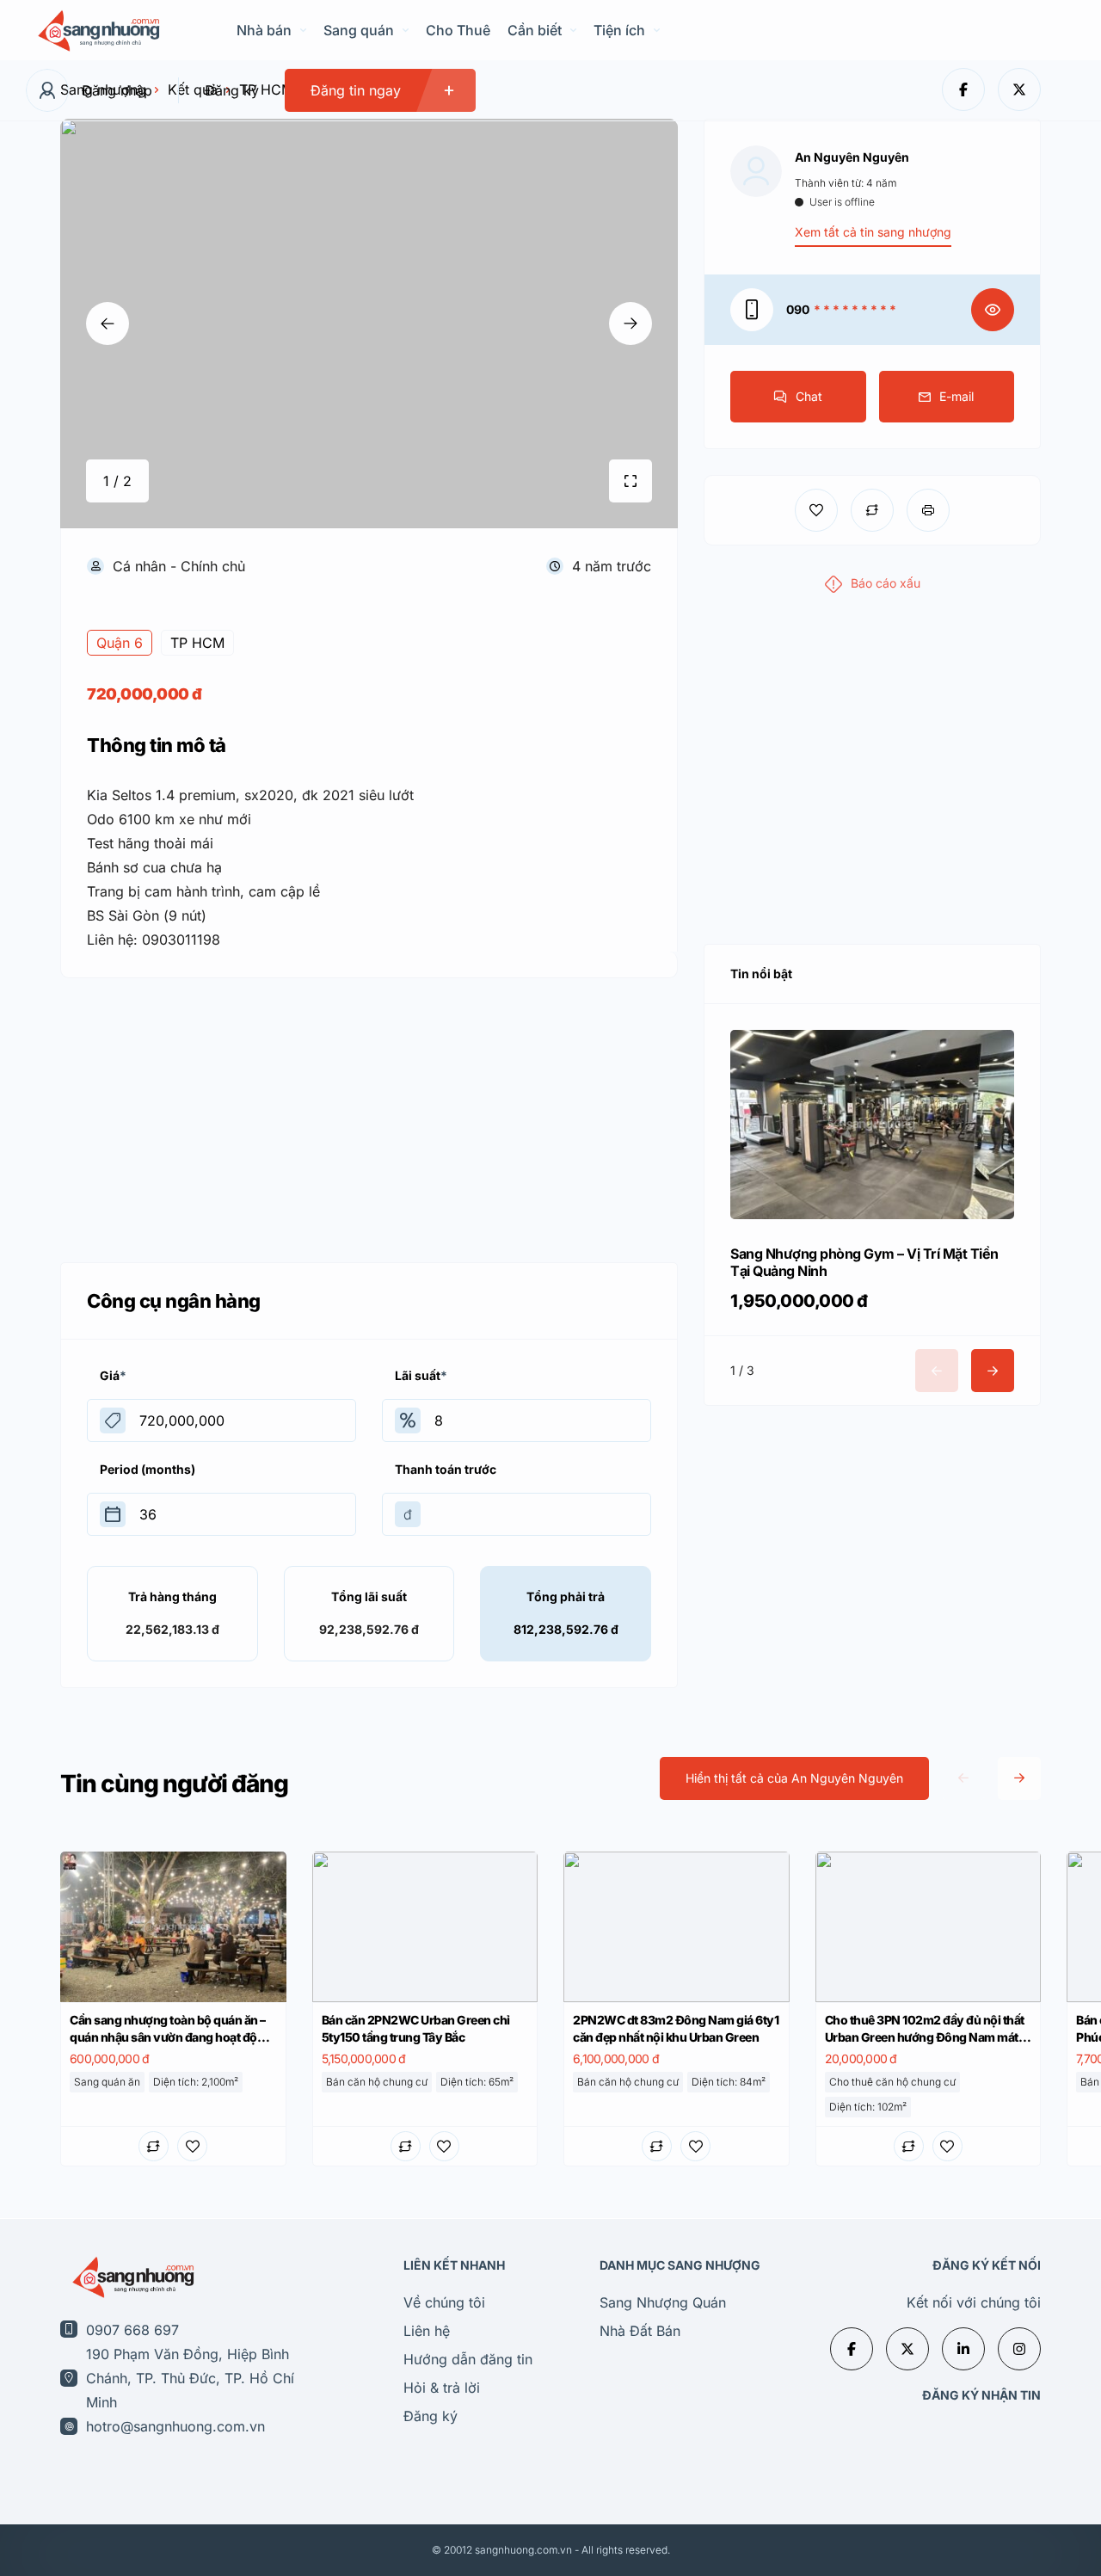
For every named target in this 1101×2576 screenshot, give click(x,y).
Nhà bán (264, 30)
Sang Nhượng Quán (663, 2302)
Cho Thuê (458, 30)
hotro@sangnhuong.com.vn (175, 2426)
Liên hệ (427, 2331)
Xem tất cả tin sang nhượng (873, 232)
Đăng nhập (117, 90)
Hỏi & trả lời (442, 2388)
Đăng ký (232, 90)
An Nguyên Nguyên (852, 157)
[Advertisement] (369, 1116)
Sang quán (359, 30)
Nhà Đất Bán (640, 2331)
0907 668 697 (132, 2330)
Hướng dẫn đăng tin (468, 2359)
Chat (809, 396)
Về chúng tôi (444, 2302)
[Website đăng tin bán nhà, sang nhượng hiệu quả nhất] (97, 31)
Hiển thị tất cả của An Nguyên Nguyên (794, 1778)
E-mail (956, 396)
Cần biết (535, 30)
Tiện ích (619, 30)
